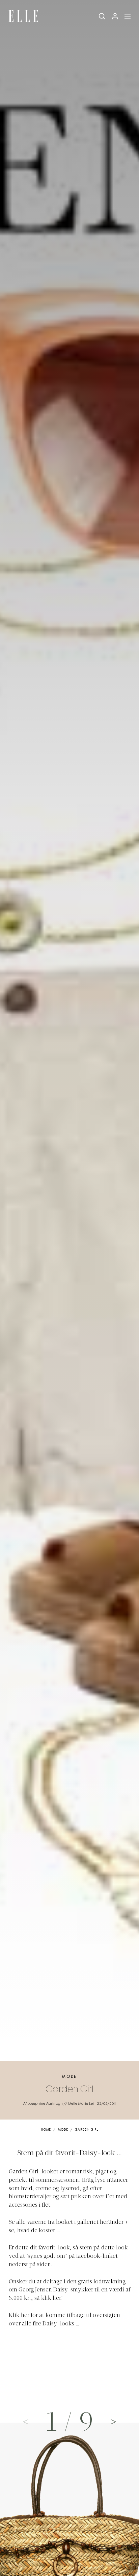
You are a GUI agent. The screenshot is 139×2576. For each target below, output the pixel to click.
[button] (113, 2421)
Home (46, 2130)
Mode (69, 2077)
